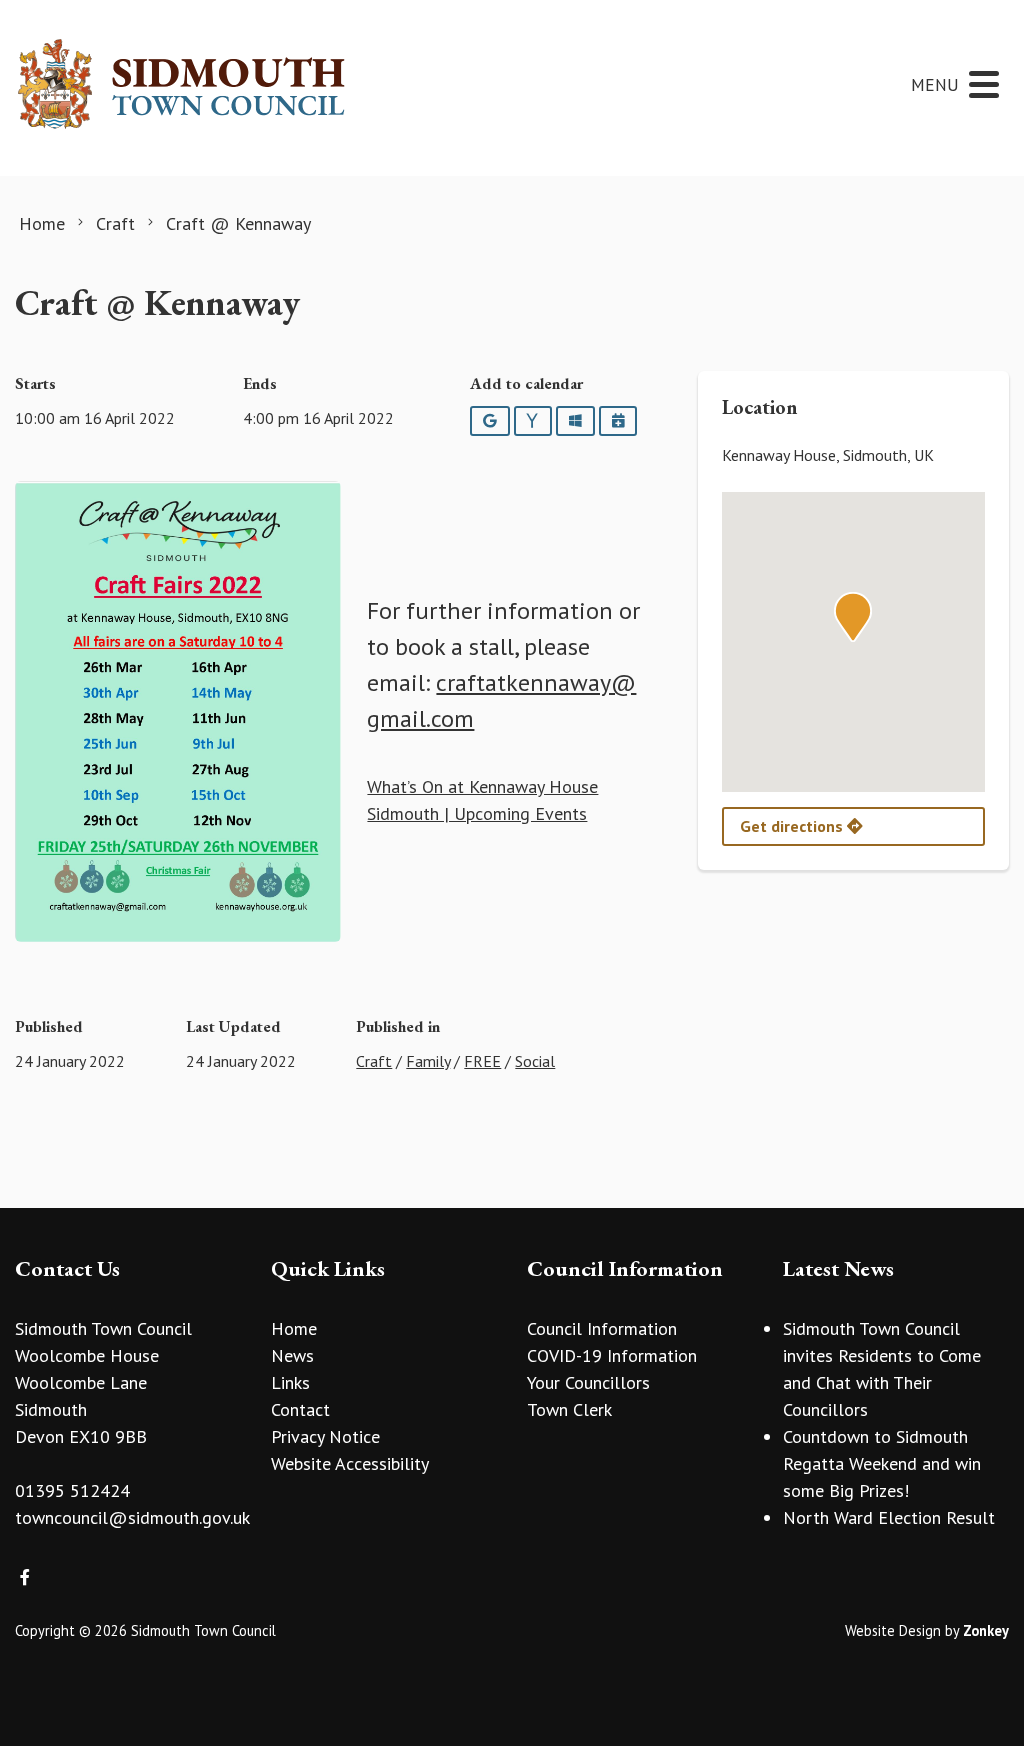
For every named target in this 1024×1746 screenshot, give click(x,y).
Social (535, 1061)
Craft (374, 1061)
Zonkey (986, 1630)
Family (428, 1061)
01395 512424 (72, 1490)
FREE (482, 1061)
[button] (853, 617)
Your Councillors (588, 1382)
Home (294, 1328)
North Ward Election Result (889, 1517)
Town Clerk (569, 1409)
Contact (300, 1409)
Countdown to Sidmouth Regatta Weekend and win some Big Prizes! (882, 1463)
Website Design (893, 1630)
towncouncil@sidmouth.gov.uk (132, 1517)
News (292, 1355)
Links (290, 1382)
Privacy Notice (325, 1436)
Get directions (793, 826)
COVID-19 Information (612, 1355)
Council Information (602, 1328)
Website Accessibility (350, 1463)
